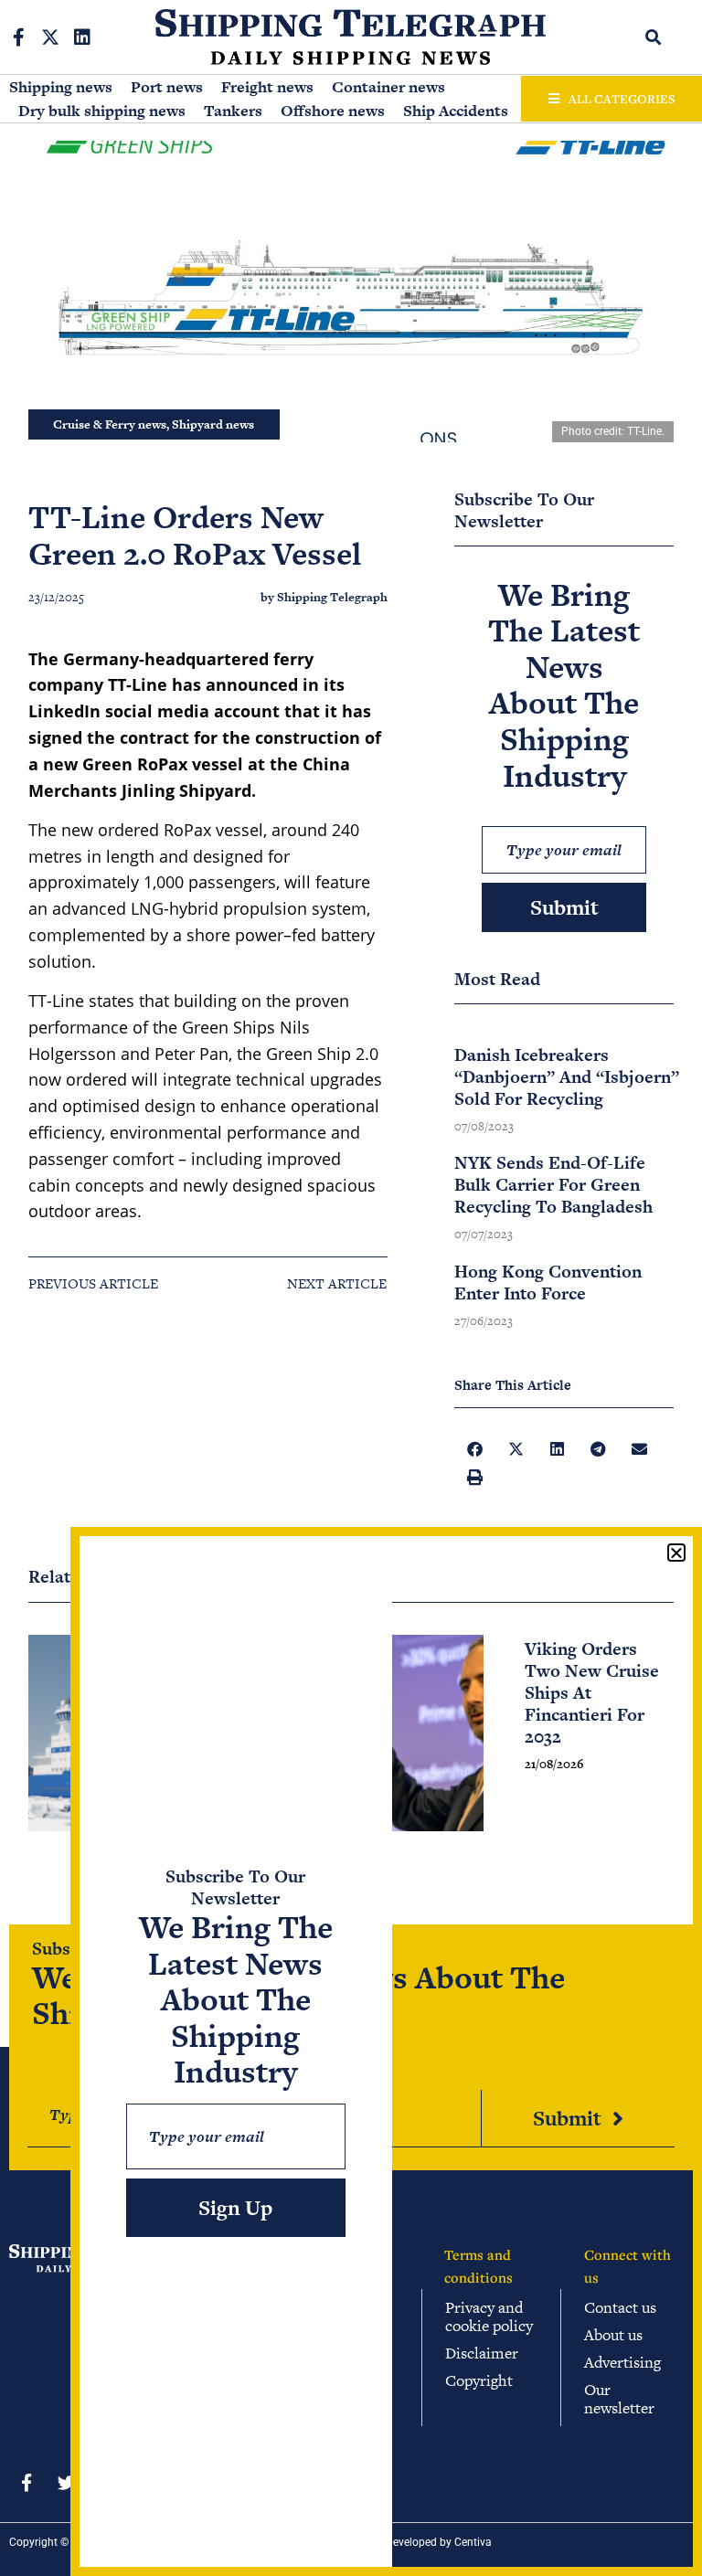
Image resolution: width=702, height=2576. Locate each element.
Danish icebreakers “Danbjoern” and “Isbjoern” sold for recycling (567, 1077)
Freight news (267, 87)
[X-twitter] (50, 37)
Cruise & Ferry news (110, 424)
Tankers (233, 111)
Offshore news (333, 111)
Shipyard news (213, 424)
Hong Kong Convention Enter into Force (548, 1283)
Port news (167, 87)
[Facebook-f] (18, 37)
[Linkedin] (82, 37)
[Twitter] (66, 2482)
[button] (653, 37)
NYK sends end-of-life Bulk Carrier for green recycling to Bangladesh (553, 1185)
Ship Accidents (456, 111)
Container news (388, 87)
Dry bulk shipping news (102, 111)
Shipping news (61, 87)
